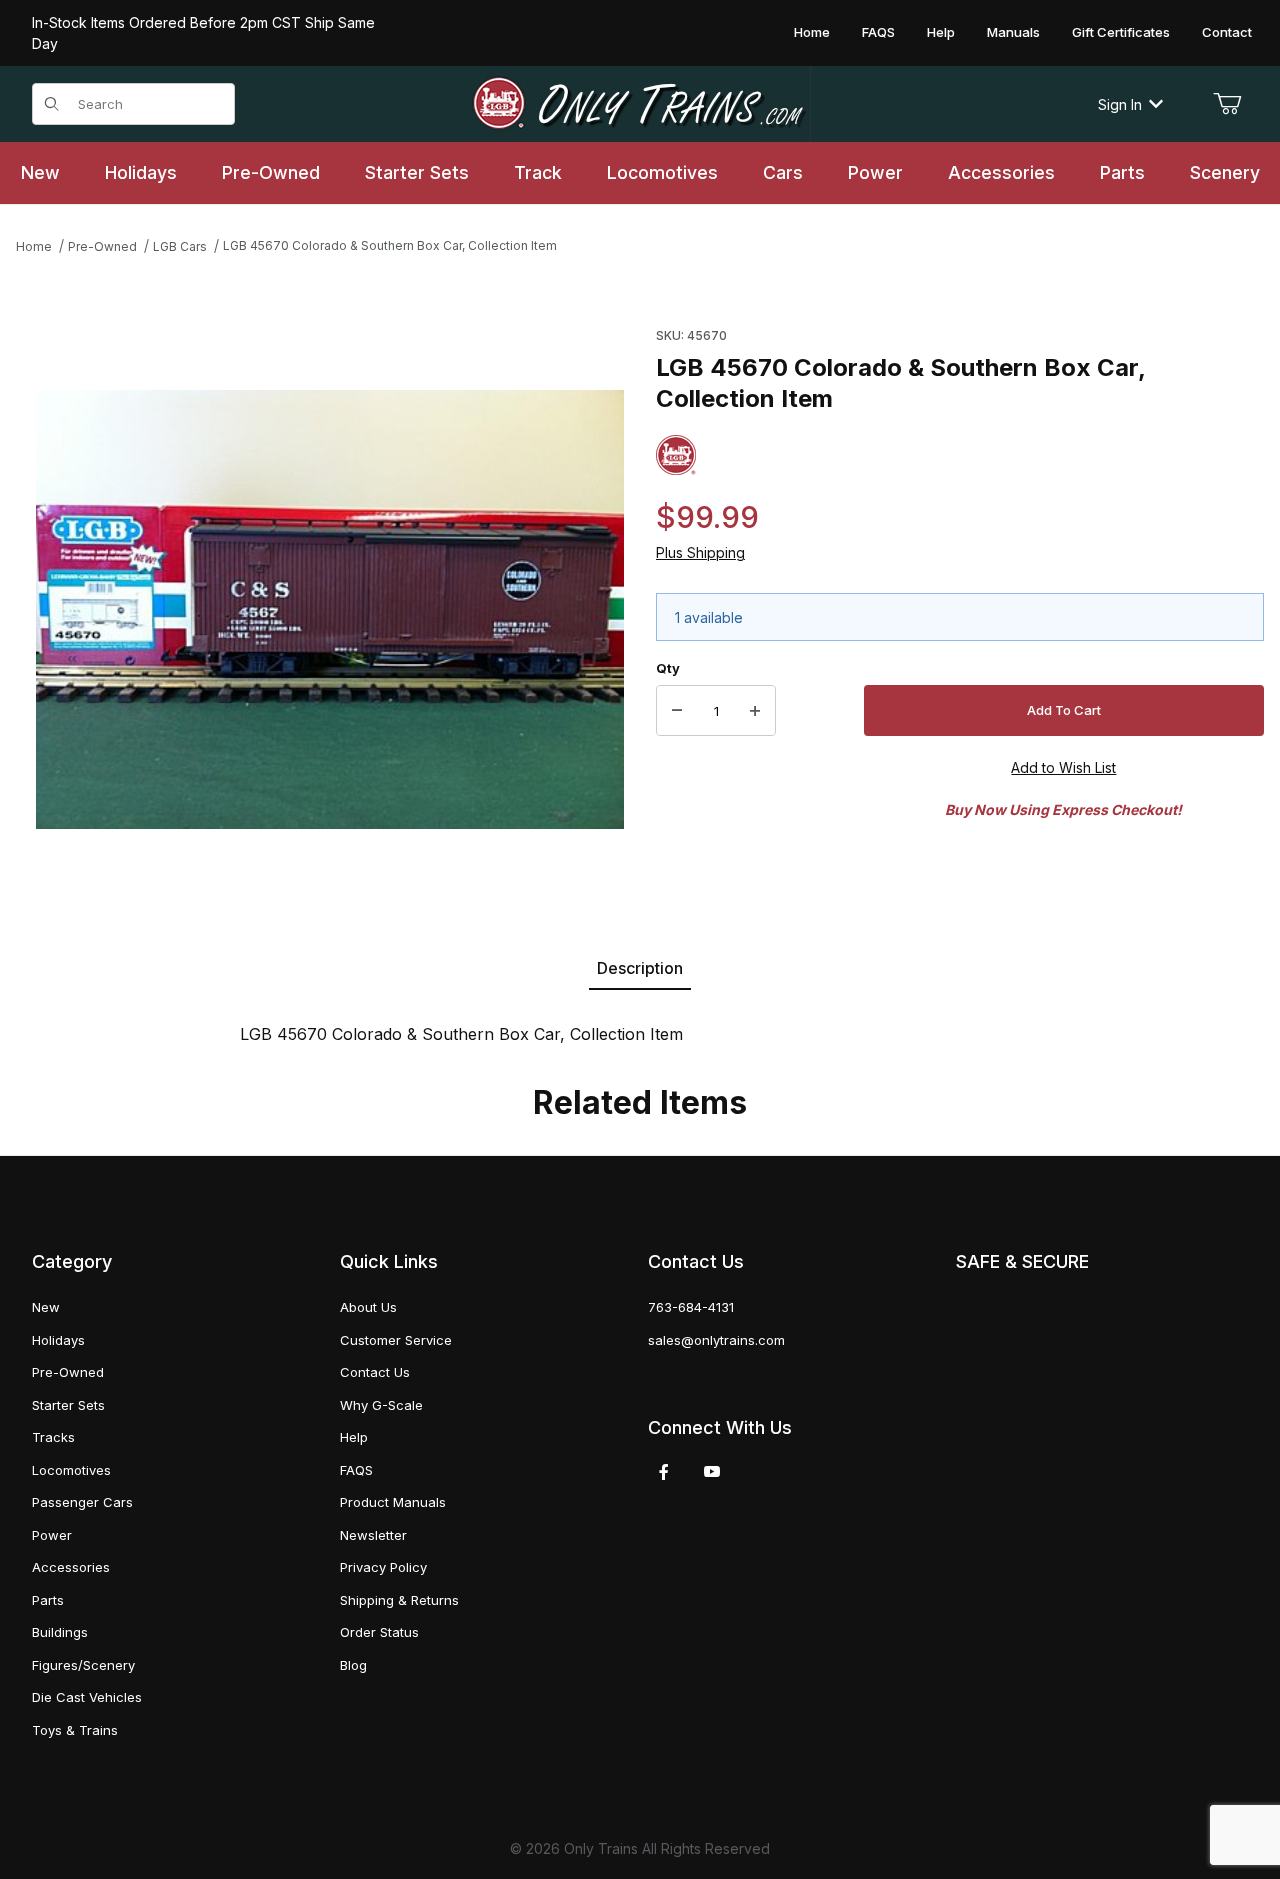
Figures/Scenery (83, 1665)
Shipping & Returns (399, 1600)
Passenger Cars (82, 1502)
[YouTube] (712, 1472)
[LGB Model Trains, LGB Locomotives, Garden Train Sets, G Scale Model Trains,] (640, 104)
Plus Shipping (700, 552)
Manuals (1013, 32)
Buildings (60, 1632)
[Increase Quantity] (755, 711)
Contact (1227, 32)
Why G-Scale (381, 1405)
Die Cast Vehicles (87, 1697)
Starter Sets (68, 1405)
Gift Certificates (1121, 32)
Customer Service (396, 1340)
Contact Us (375, 1372)
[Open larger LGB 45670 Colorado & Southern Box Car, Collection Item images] (330, 610)
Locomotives (71, 1470)
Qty (668, 668)
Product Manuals (393, 1502)
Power (52, 1535)
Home (812, 32)
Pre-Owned (102, 246)
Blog (353, 1665)
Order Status (379, 1632)
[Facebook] (664, 1472)
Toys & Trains (75, 1730)
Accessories (71, 1567)
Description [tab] (640, 968)
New (46, 1307)
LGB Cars (180, 246)
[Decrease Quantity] (677, 711)
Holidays (58, 1340)
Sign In (1120, 104)
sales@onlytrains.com (716, 1340)
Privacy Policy (383, 1567)
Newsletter (373, 1535)
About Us (368, 1307)
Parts (48, 1600)
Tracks (53, 1437)
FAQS (878, 32)
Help (941, 32)
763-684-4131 (691, 1307)
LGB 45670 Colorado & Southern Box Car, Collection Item (390, 245)
